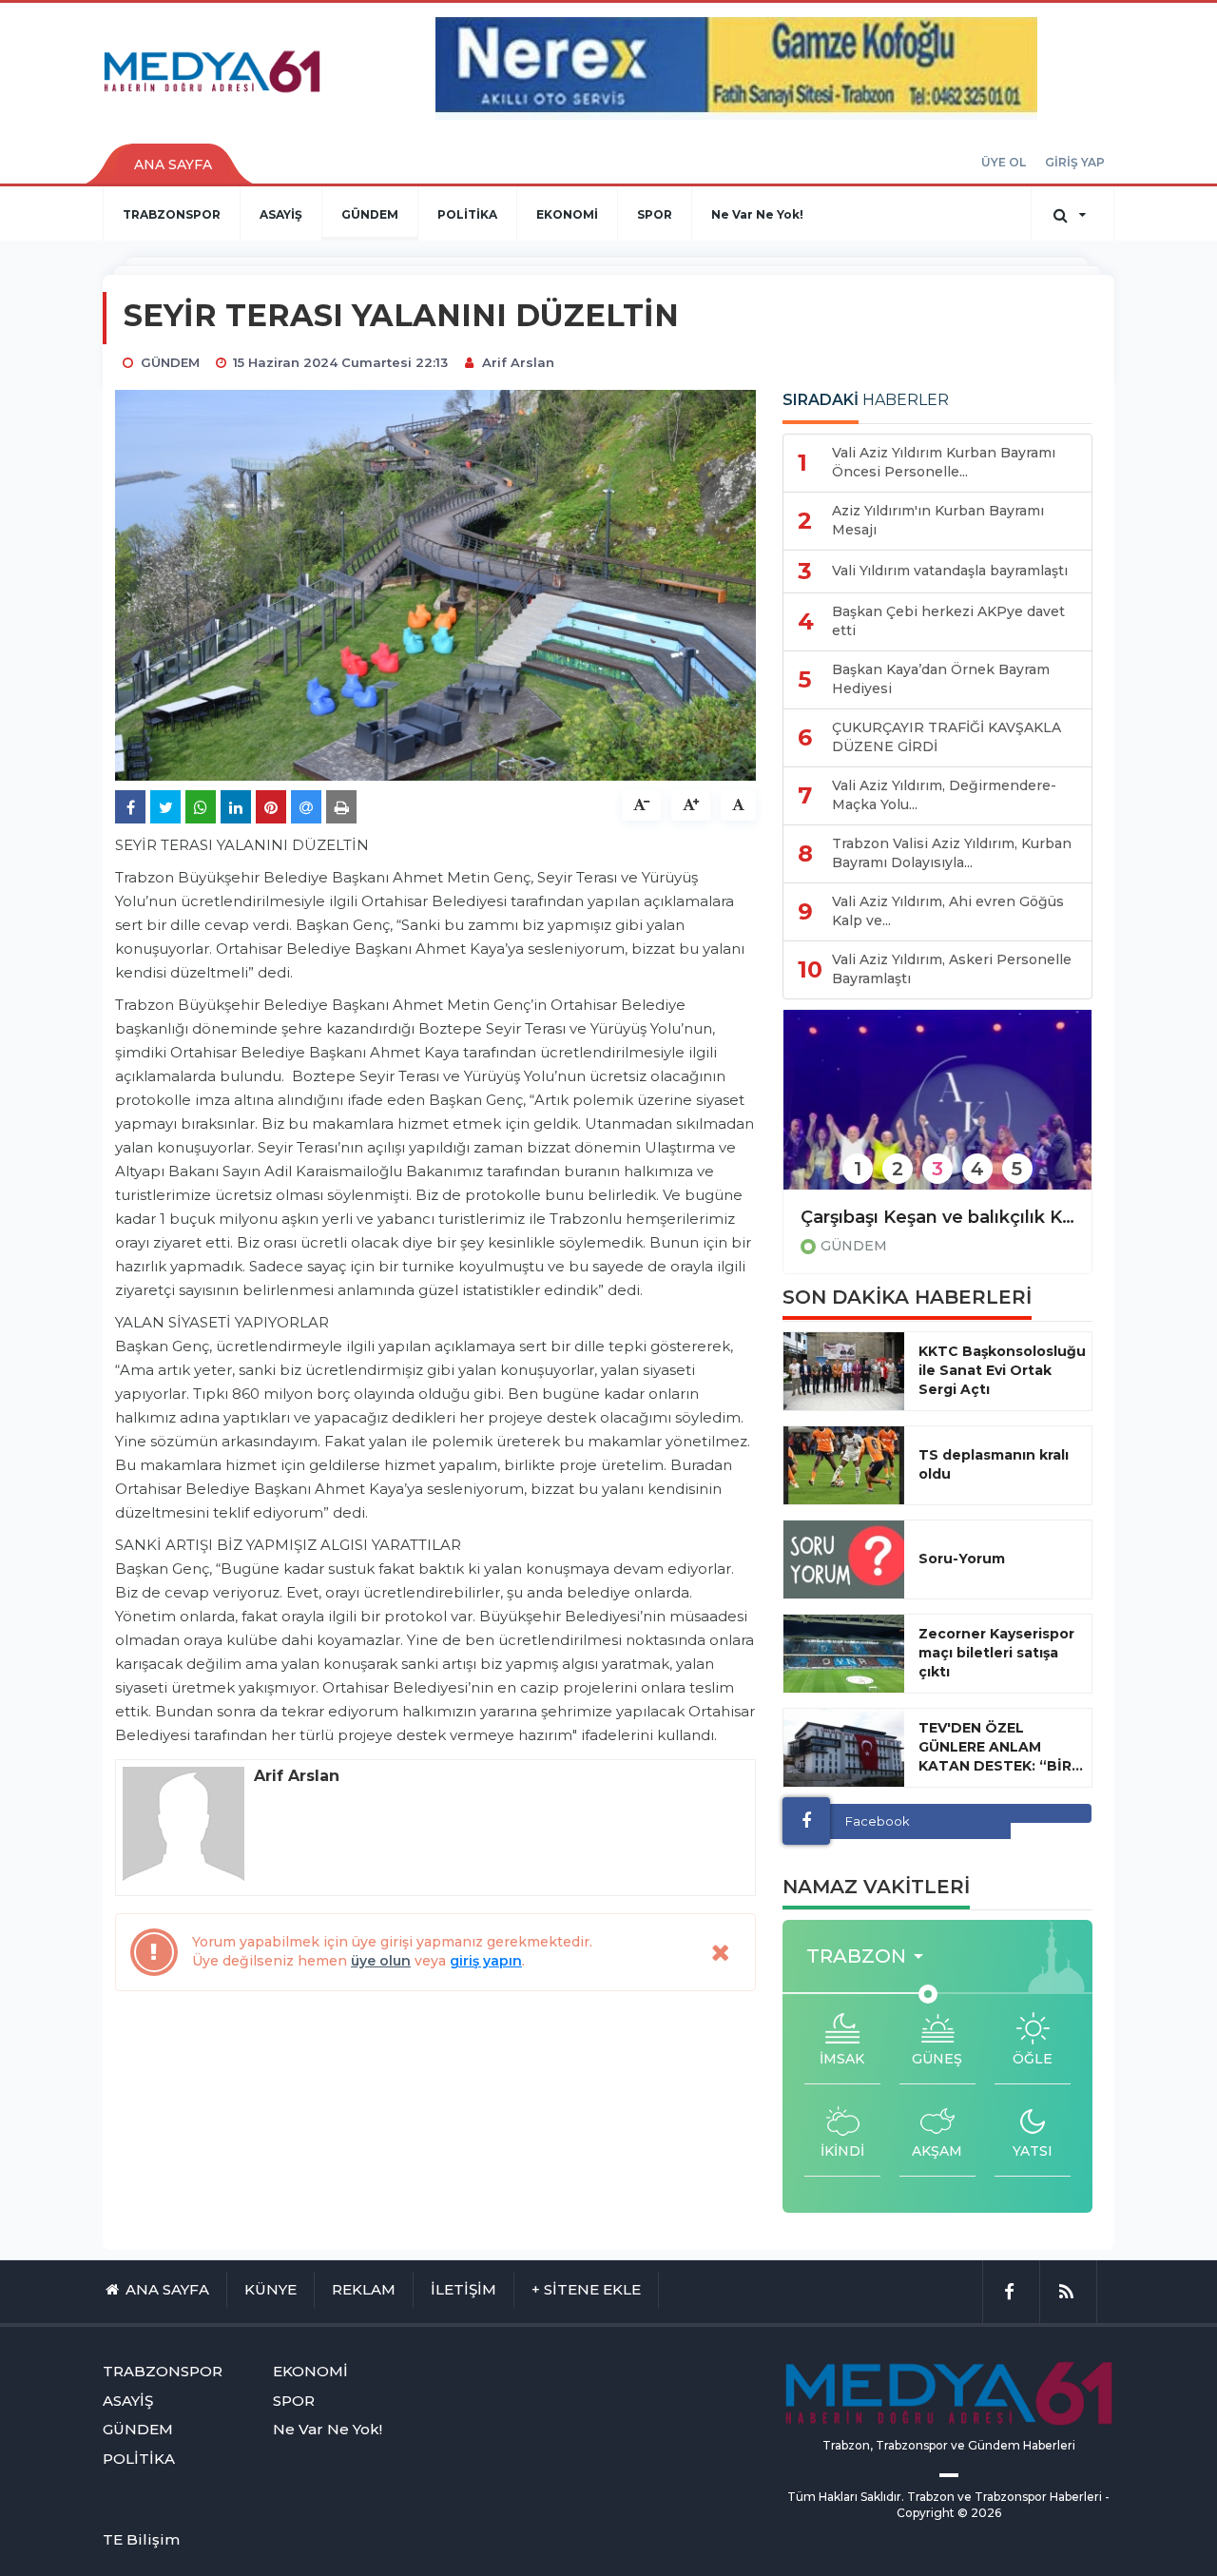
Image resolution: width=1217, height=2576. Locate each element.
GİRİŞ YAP (1075, 162)
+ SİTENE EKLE (586, 2289)
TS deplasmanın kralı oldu (994, 1464)
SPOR (655, 214)
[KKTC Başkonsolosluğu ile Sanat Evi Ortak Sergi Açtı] (844, 1371)
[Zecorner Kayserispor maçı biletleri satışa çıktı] (844, 1654)
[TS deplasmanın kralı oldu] (844, 1465)
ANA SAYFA (173, 165)
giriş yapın (486, 1961)
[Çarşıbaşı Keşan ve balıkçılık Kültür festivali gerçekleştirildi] (937, 1112)
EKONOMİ (567, 214)
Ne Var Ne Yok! (757, 214)
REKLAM (364, 2289)
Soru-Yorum (962, 1559)
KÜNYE (270, 2289)
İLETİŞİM (464, 2289)
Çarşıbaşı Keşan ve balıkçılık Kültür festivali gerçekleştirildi (937, 1217)
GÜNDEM (370, 214)
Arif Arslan (518, 362)
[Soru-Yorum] (844, 1559)
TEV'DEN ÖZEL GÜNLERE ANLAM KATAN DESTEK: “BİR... (1001, 1747)
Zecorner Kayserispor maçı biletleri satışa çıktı (996, 1653)
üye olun (381, 1961)
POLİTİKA (467, 214)
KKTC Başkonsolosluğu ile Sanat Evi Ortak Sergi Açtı (1002, 1370)
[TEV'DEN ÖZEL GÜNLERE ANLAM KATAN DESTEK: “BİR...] (844, 1748)
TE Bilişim (141, 2539)
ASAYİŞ (281, 214)
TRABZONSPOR (172, 214)
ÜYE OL (1004, 162)
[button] (870, 1956)
